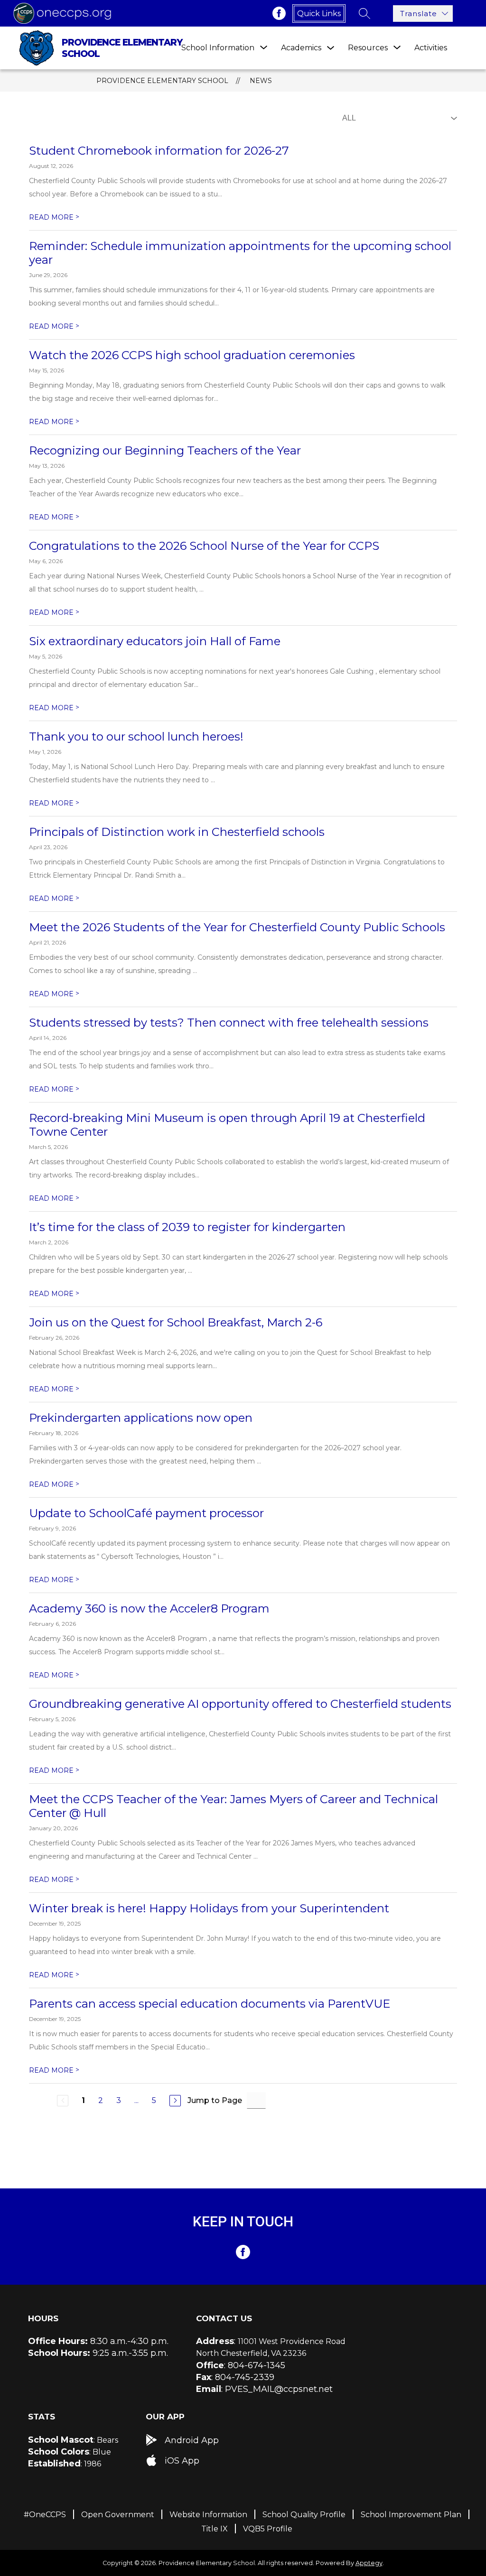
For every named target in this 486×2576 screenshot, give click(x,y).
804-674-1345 (257, 2365)
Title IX (215, 2529)
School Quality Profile (304, 2515)
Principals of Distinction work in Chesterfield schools (177, 832)
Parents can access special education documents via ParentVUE (210, 2004)
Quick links (319, 14)
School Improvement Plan (411, 2515)
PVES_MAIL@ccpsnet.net (279, 2389)
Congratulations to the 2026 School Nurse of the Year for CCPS (204, 546)
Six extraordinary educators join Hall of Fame (155, 641)
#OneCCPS (45, 2515)
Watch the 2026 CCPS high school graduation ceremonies (192, 355)
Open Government (118, 2515)
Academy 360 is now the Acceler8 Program (149, 1608)
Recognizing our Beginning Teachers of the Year (165, 450)
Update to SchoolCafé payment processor (146, 1513)
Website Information (208, 2515)
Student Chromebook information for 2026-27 (159, 151)
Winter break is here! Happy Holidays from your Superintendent (209, 1908)
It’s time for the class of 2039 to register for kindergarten (187, 1227)
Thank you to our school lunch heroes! (136, 737)
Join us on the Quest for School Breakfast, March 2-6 (176, 1322)
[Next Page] (175, 2101)
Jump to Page (215, 2100)
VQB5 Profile (268, 2529)
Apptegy (369, 2563)
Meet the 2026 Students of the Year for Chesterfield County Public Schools (237, 927)
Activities (431, 48)
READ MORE (54, 217)
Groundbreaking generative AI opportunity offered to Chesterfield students (240, 1704)
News (261, 81)
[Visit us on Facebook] (279, 13)
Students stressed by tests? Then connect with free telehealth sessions (229, 1023)
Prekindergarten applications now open (141, 1418)
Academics (301, 48)
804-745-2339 (245, 2377)
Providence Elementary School (162, 81)
